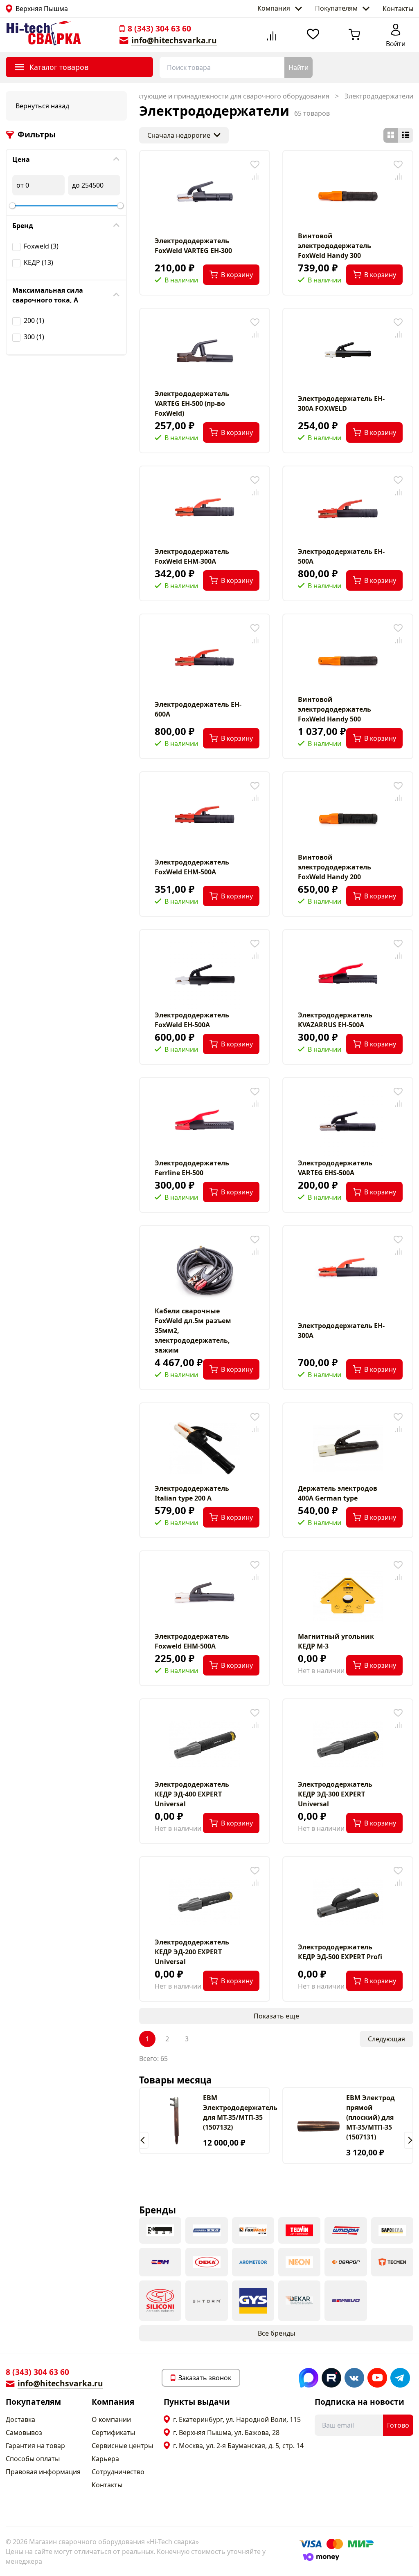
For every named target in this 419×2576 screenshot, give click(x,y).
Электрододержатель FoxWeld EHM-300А (192, 556)
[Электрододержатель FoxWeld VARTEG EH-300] (205, 196)
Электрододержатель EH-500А (341, 556)
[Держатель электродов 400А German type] (348, 1448)
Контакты (398, 9)
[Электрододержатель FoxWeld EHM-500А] (205, 817)
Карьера (105, 2459)
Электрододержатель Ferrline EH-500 (192, 1168)
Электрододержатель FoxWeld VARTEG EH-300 (193, 246)
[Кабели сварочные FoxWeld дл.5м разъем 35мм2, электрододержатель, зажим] (205, 1271)
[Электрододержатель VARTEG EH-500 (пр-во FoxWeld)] (205, 354)
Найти (298, 67)
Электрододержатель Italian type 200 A (192, 1493)
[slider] (12, 206)
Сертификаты (113, 2433)
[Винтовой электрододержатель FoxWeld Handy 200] (348, 817)
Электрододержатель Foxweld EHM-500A (192, 1641)
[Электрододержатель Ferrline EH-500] (205, 1123)
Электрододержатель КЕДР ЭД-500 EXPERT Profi (340, 1952)
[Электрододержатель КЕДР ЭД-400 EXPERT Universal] (205, 1744)
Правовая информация (43, 2472)
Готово (398, 2425)
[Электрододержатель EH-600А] (205, 659)
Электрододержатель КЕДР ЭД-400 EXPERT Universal (192, 1794)
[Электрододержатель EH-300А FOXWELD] (348, 354)
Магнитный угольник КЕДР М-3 (336, 1641)
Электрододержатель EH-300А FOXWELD (341, 403)
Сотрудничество (118, 2472)
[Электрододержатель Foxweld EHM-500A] (205, 1596)
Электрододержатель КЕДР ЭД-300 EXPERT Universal (335, 1794)
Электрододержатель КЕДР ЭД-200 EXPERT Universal (192, 1952)
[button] (144, 2140)
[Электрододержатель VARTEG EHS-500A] (348, 1123)
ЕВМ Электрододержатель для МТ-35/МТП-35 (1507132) (240, 2112)
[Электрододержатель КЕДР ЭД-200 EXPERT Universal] (205, 1902)
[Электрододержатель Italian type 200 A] (205, 1448)
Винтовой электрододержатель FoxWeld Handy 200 (335, 867)
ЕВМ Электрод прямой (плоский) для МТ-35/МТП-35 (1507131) (371, 2117)
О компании (111, 2419)
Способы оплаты (33, 2459)
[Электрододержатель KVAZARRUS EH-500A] (348, 975)
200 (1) (34, 320)
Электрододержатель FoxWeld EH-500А (192, 1020)
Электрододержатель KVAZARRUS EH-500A (335, 1020)
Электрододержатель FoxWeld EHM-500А (192, 867)
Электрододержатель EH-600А (198, 709)
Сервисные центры (122, 2446)
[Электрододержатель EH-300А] (348, 1271)
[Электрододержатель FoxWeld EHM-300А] (205, 511)
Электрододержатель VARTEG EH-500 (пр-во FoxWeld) (192, 403)
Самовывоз (24, 2433)
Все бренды (276, 2333)
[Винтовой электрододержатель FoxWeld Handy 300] (348, 196)
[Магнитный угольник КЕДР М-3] (348, 1596)
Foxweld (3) (41, 246)
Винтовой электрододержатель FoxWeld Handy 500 (335, 709)
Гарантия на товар (35, 2446)
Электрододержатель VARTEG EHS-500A (335, 1168)
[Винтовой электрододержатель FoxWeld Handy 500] (348, 659)
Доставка (20, 2419)
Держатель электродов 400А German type (338, 1493)
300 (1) (34, 337)
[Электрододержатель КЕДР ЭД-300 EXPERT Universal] (348, 1744)
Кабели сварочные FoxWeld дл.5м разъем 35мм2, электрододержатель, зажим (193, 1331)
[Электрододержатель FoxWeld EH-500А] (205, 975)
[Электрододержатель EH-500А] (348, 511)
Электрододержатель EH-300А (341, 1331)
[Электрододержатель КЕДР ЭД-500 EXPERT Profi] (348, 1902)
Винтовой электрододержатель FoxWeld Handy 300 (335, 246)
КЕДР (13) (38, 262)
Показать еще (276, 2016)
